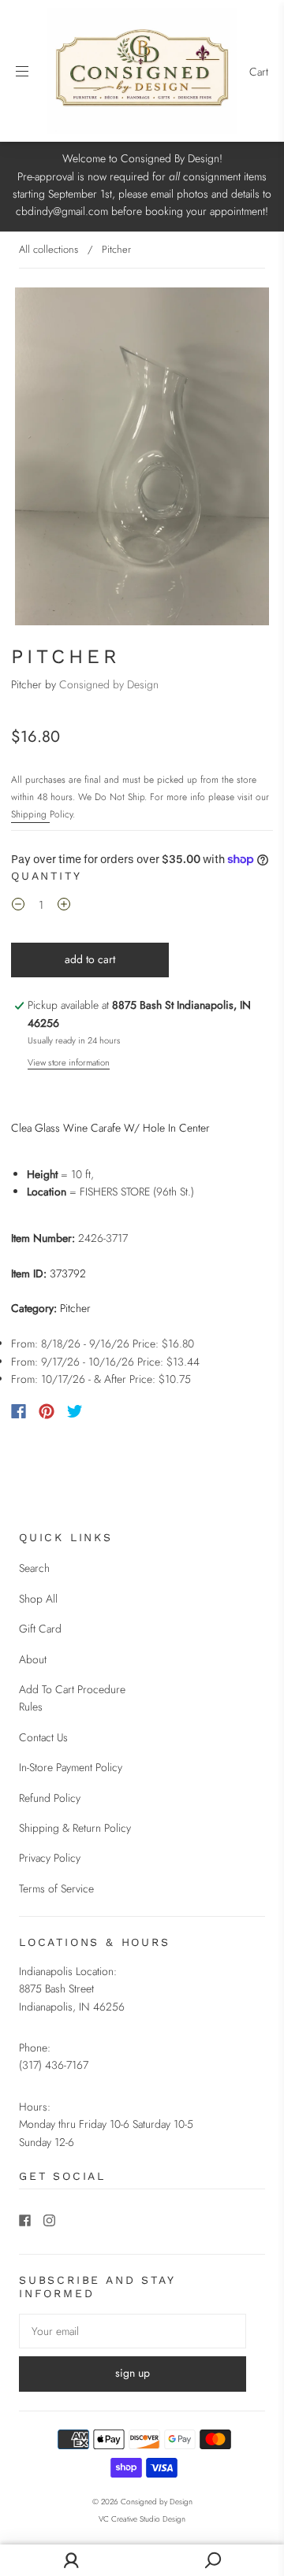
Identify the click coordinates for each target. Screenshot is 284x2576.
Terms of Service (56, 1888)
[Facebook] (19, 1411)
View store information (69, 1062)
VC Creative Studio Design (142, 2519)
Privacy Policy (50, 1858)
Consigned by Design (109, 684)
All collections (49, 249)
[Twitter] (75, 1411)
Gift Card (40, 1629)
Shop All (38, 1599)
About (33, 1659)
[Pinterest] (47, 1411)
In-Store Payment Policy (71, 1767)
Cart (259, 72)
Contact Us (43, 1737)
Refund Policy (50, 1798)
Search (34, 1568)
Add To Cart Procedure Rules (72, 1698)
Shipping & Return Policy (75, 1828)
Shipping (30, 814)
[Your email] (133, 2331)
